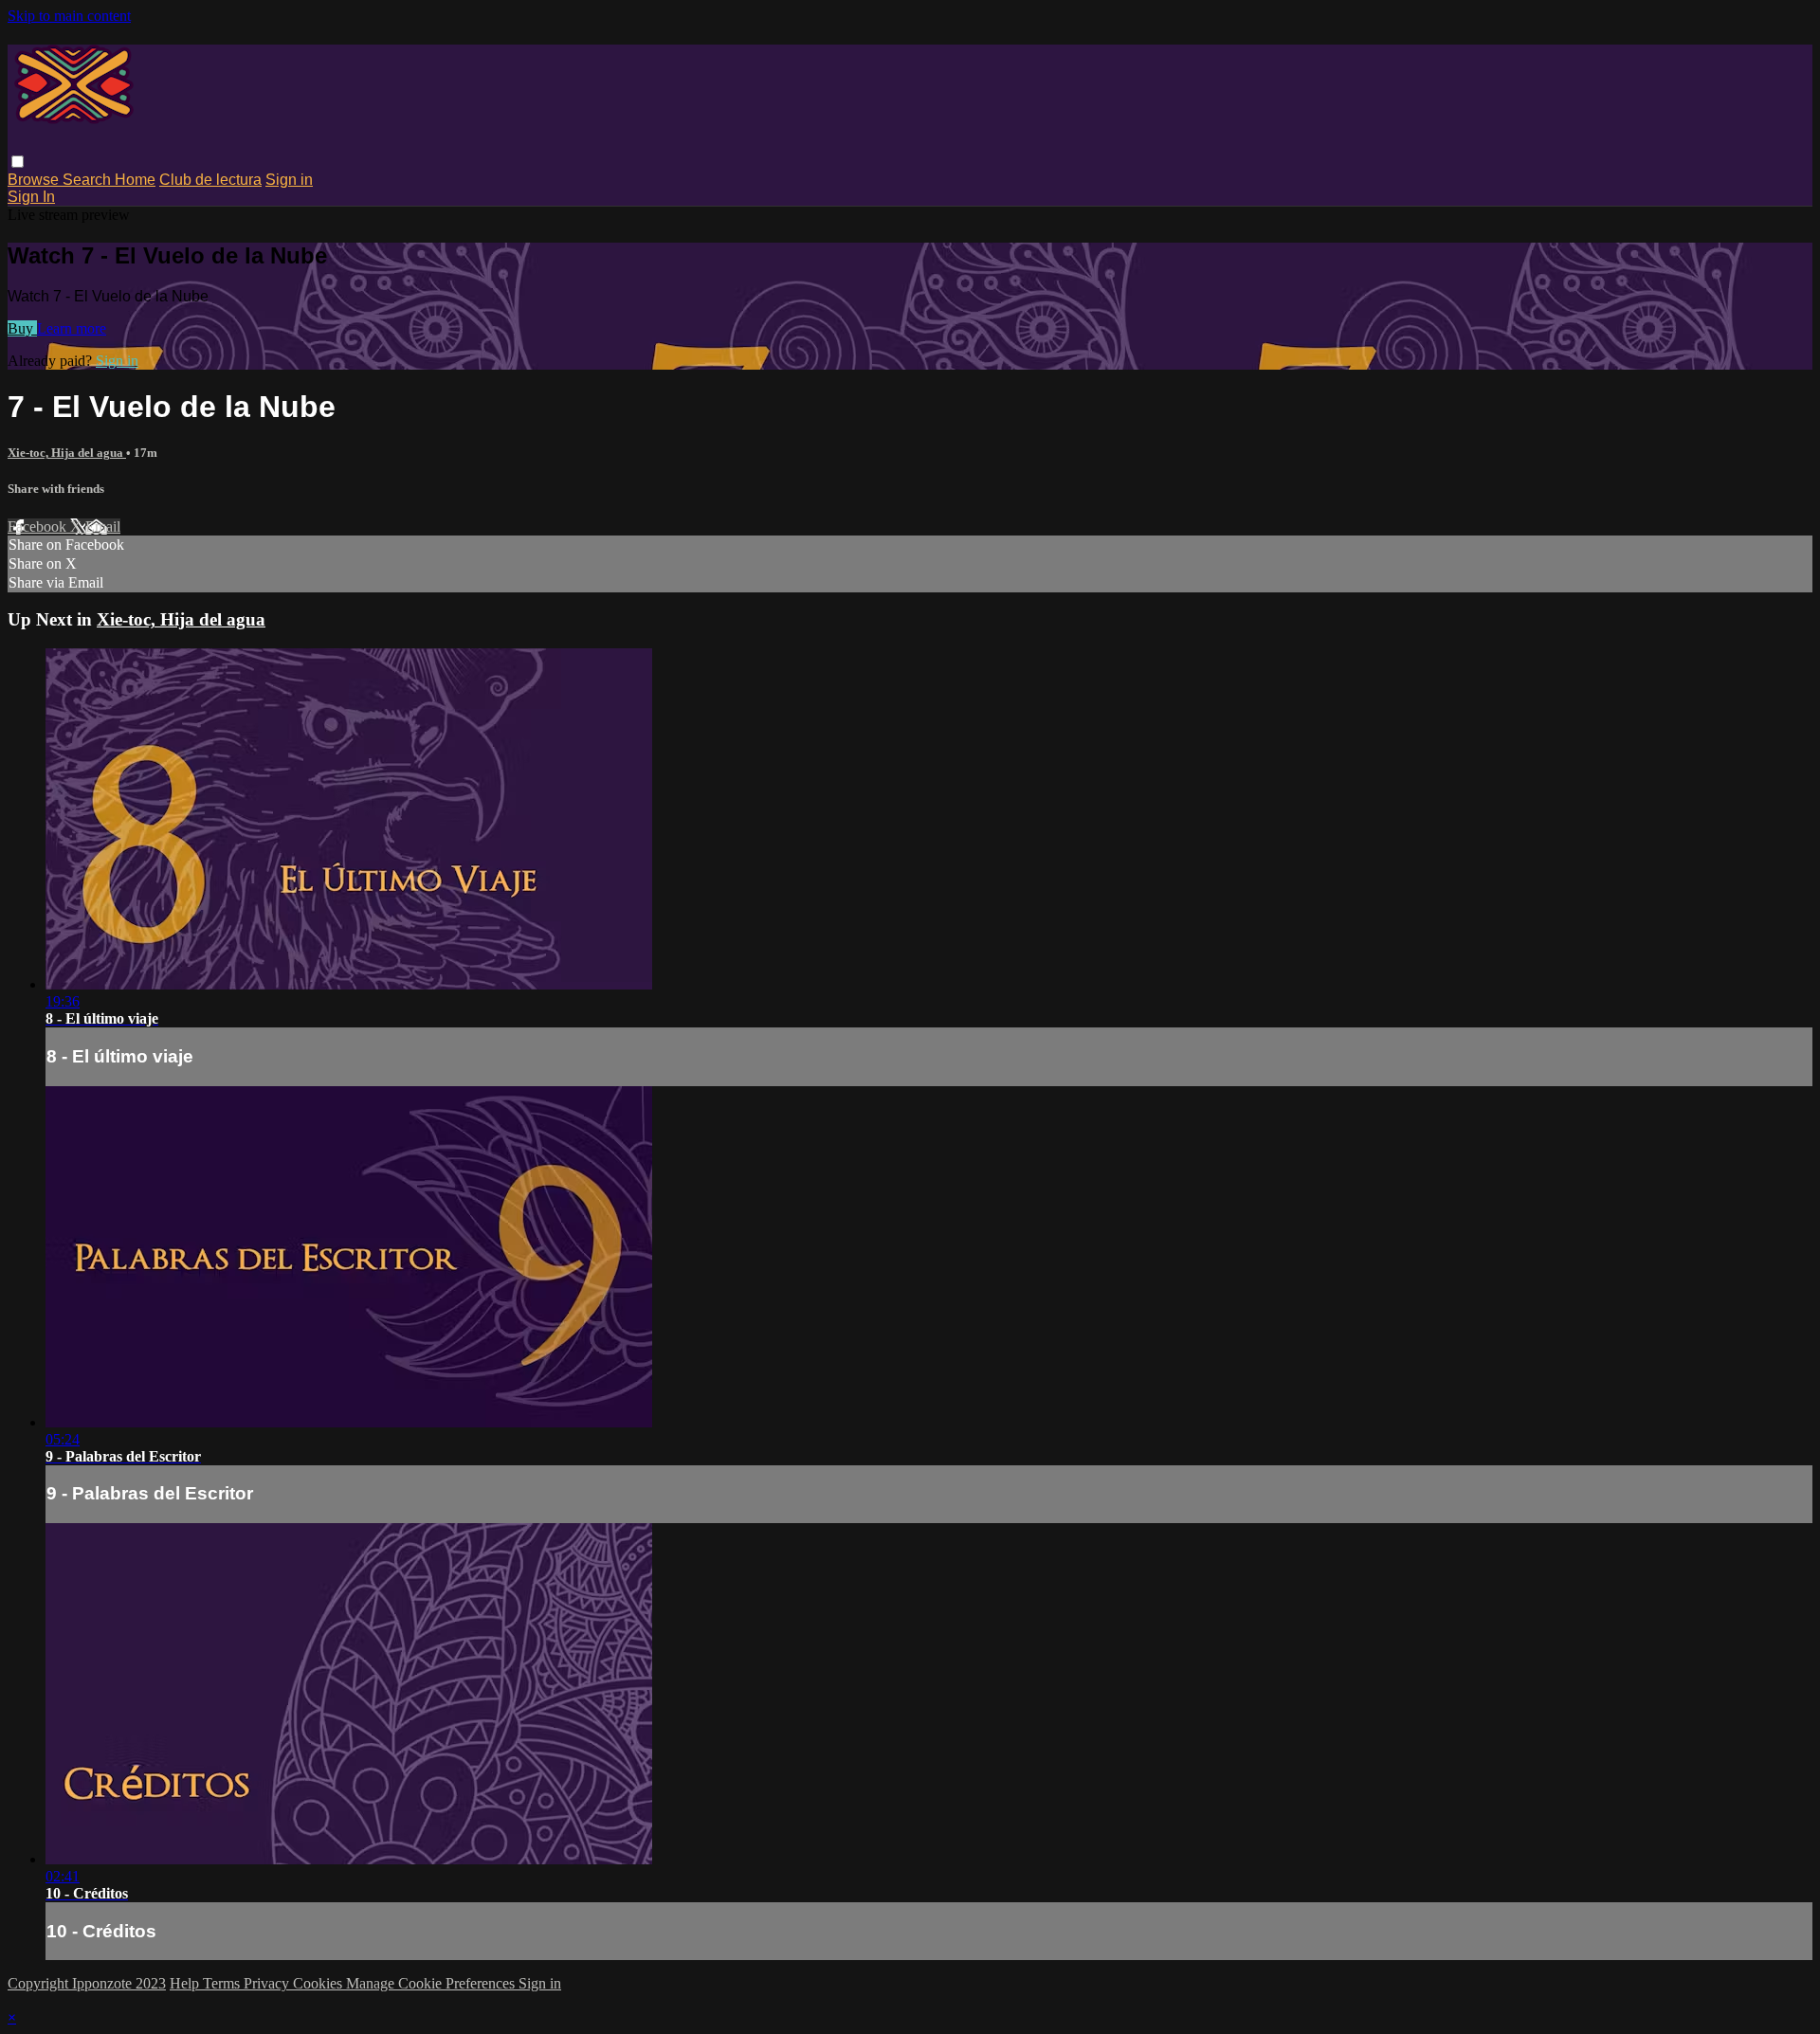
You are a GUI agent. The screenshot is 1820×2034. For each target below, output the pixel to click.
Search (89, 180)
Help (186, 1983)
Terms (223, 1983)
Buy (22, 328)
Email (103, 527)
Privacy (268, 1983)
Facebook (39, 527)
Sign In (31, 197)
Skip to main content (69, 16)
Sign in (289, 180)
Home (135, 180)
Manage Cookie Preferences (432, 1983)
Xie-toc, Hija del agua (67, 453)
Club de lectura (210, 180)
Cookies (319, 1983)
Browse (35, 180)
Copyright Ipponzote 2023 (87, 1983)
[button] (18, 162)
